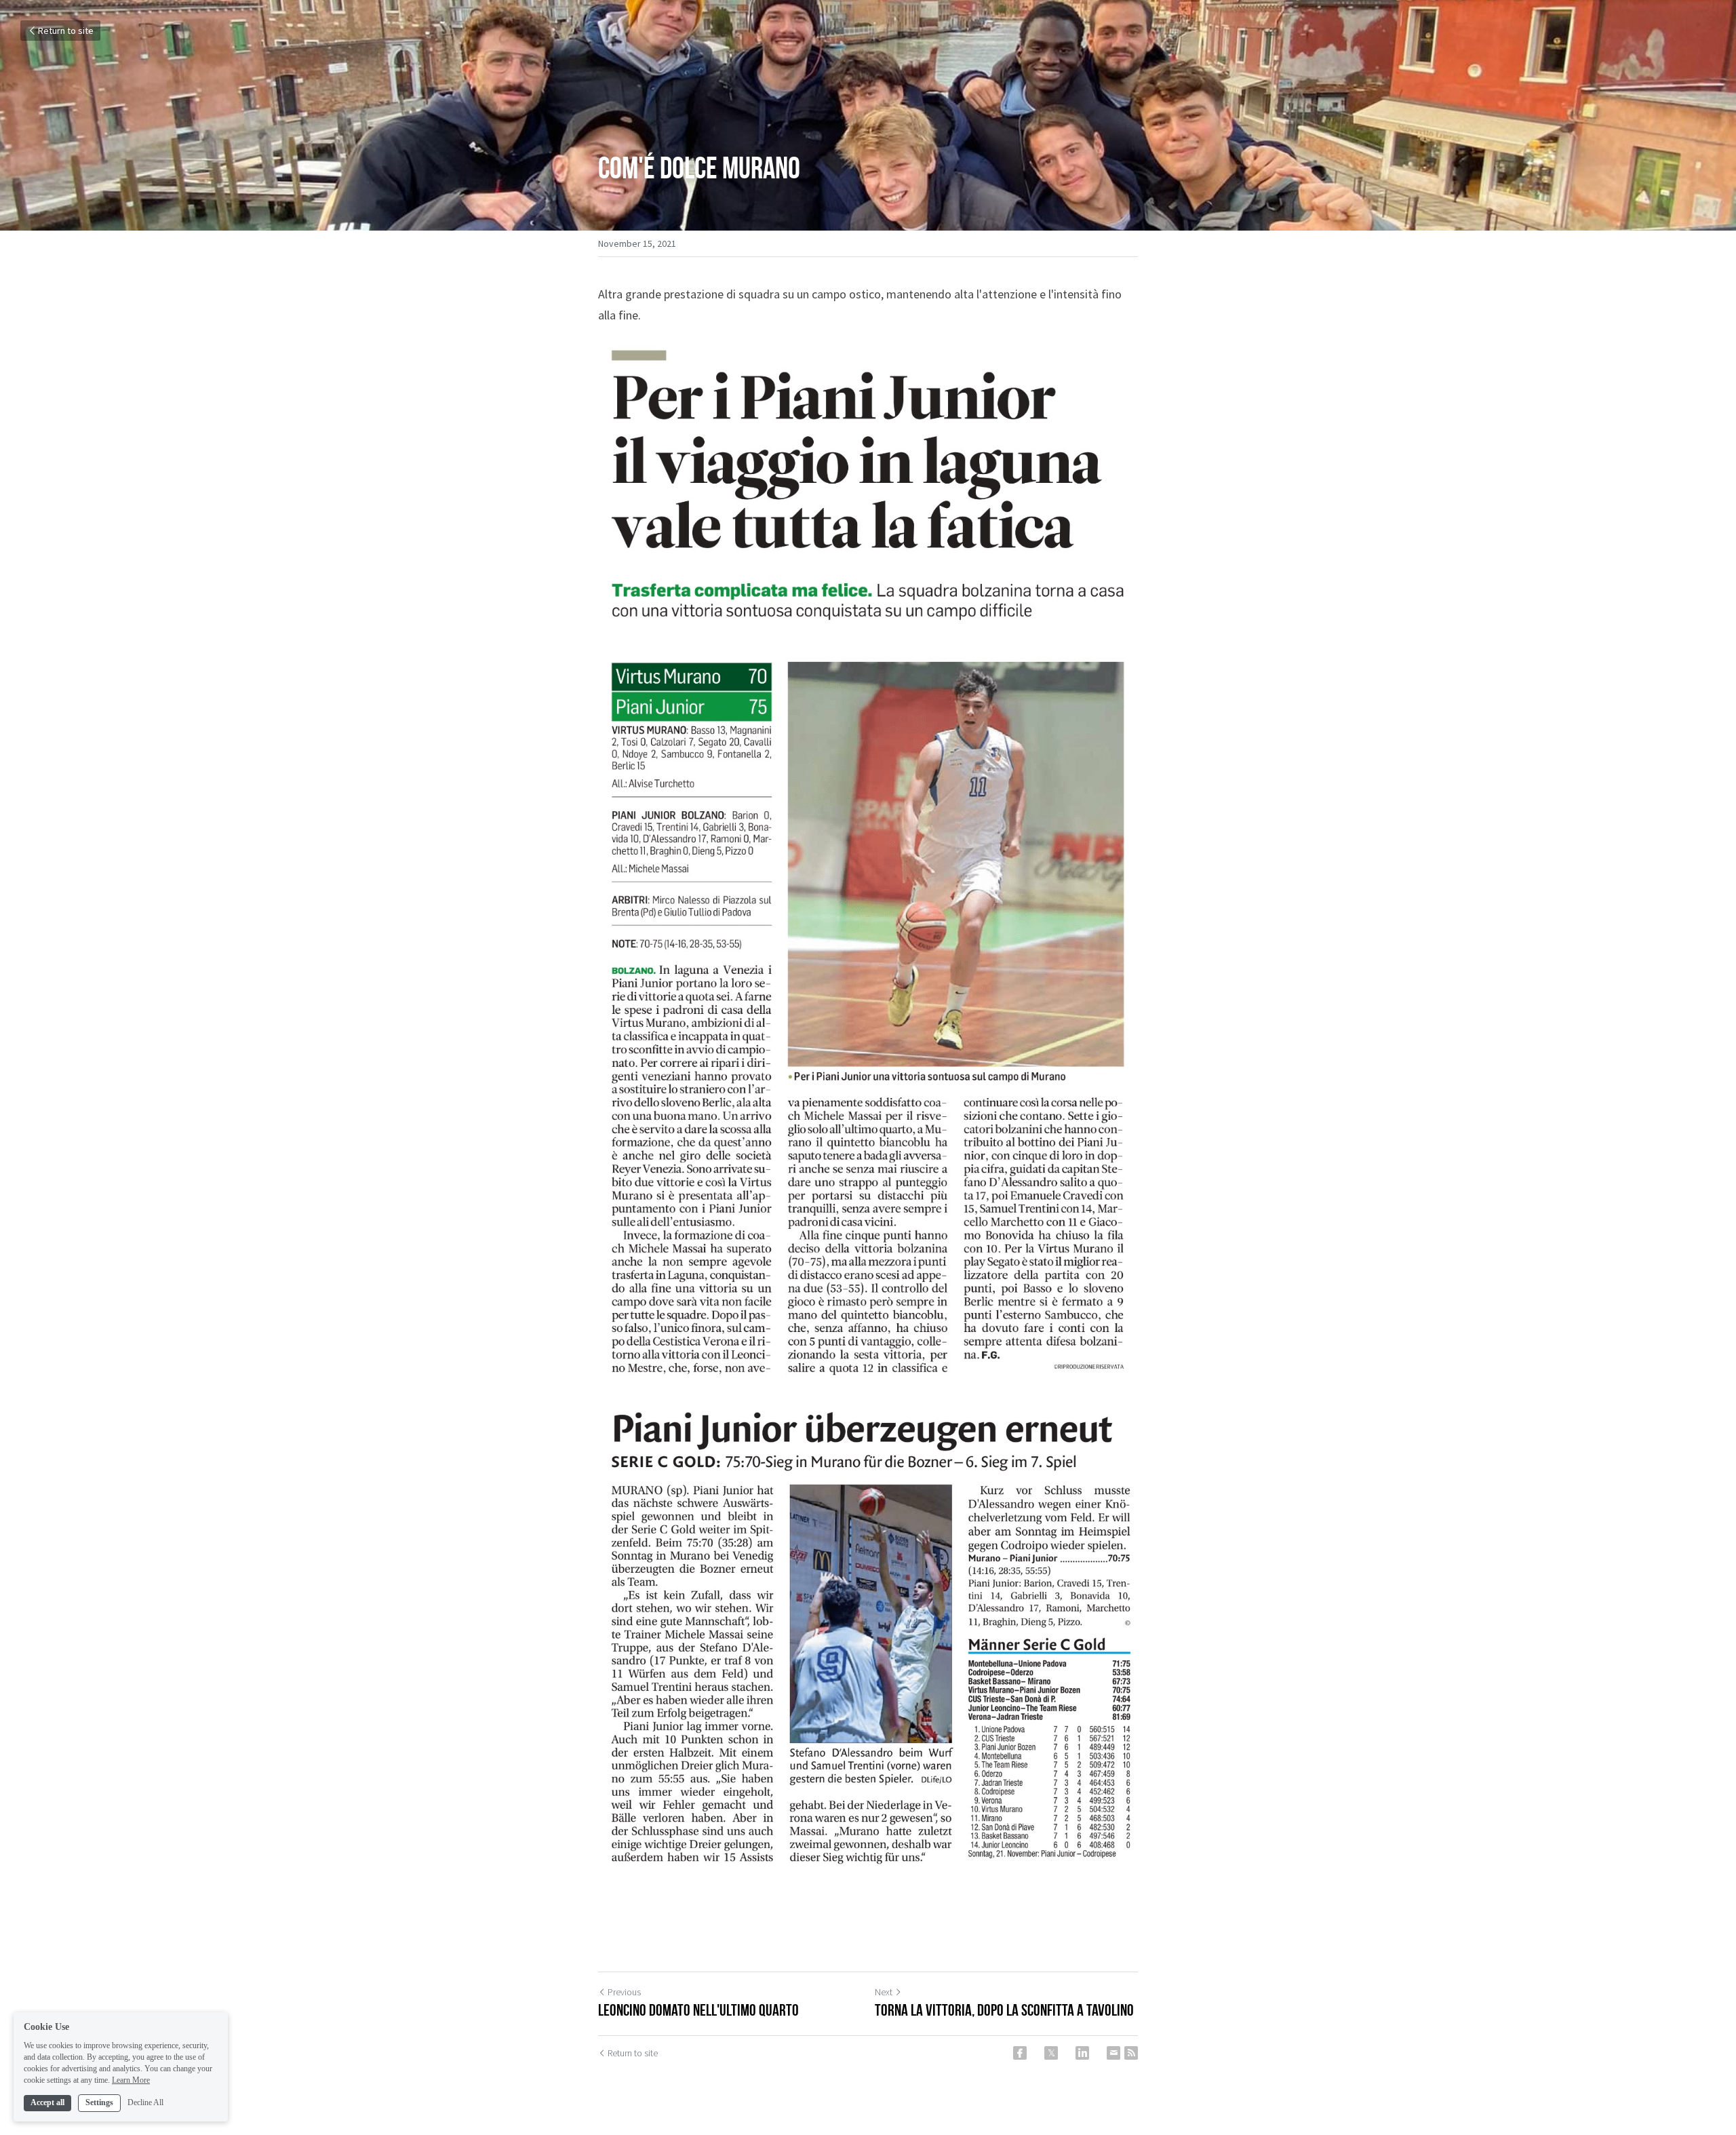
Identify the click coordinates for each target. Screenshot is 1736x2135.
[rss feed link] (1131, 2053)
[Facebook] (1020, 2053)
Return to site (66, 31)
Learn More (131, 2079)
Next (884, 1992)
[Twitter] (1051, 2053)
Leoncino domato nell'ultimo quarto (698, 2010)
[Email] (1113, 2053)
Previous (624, 1992)
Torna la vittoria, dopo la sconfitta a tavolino (1004, 2010)
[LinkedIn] (1082, 2053)
